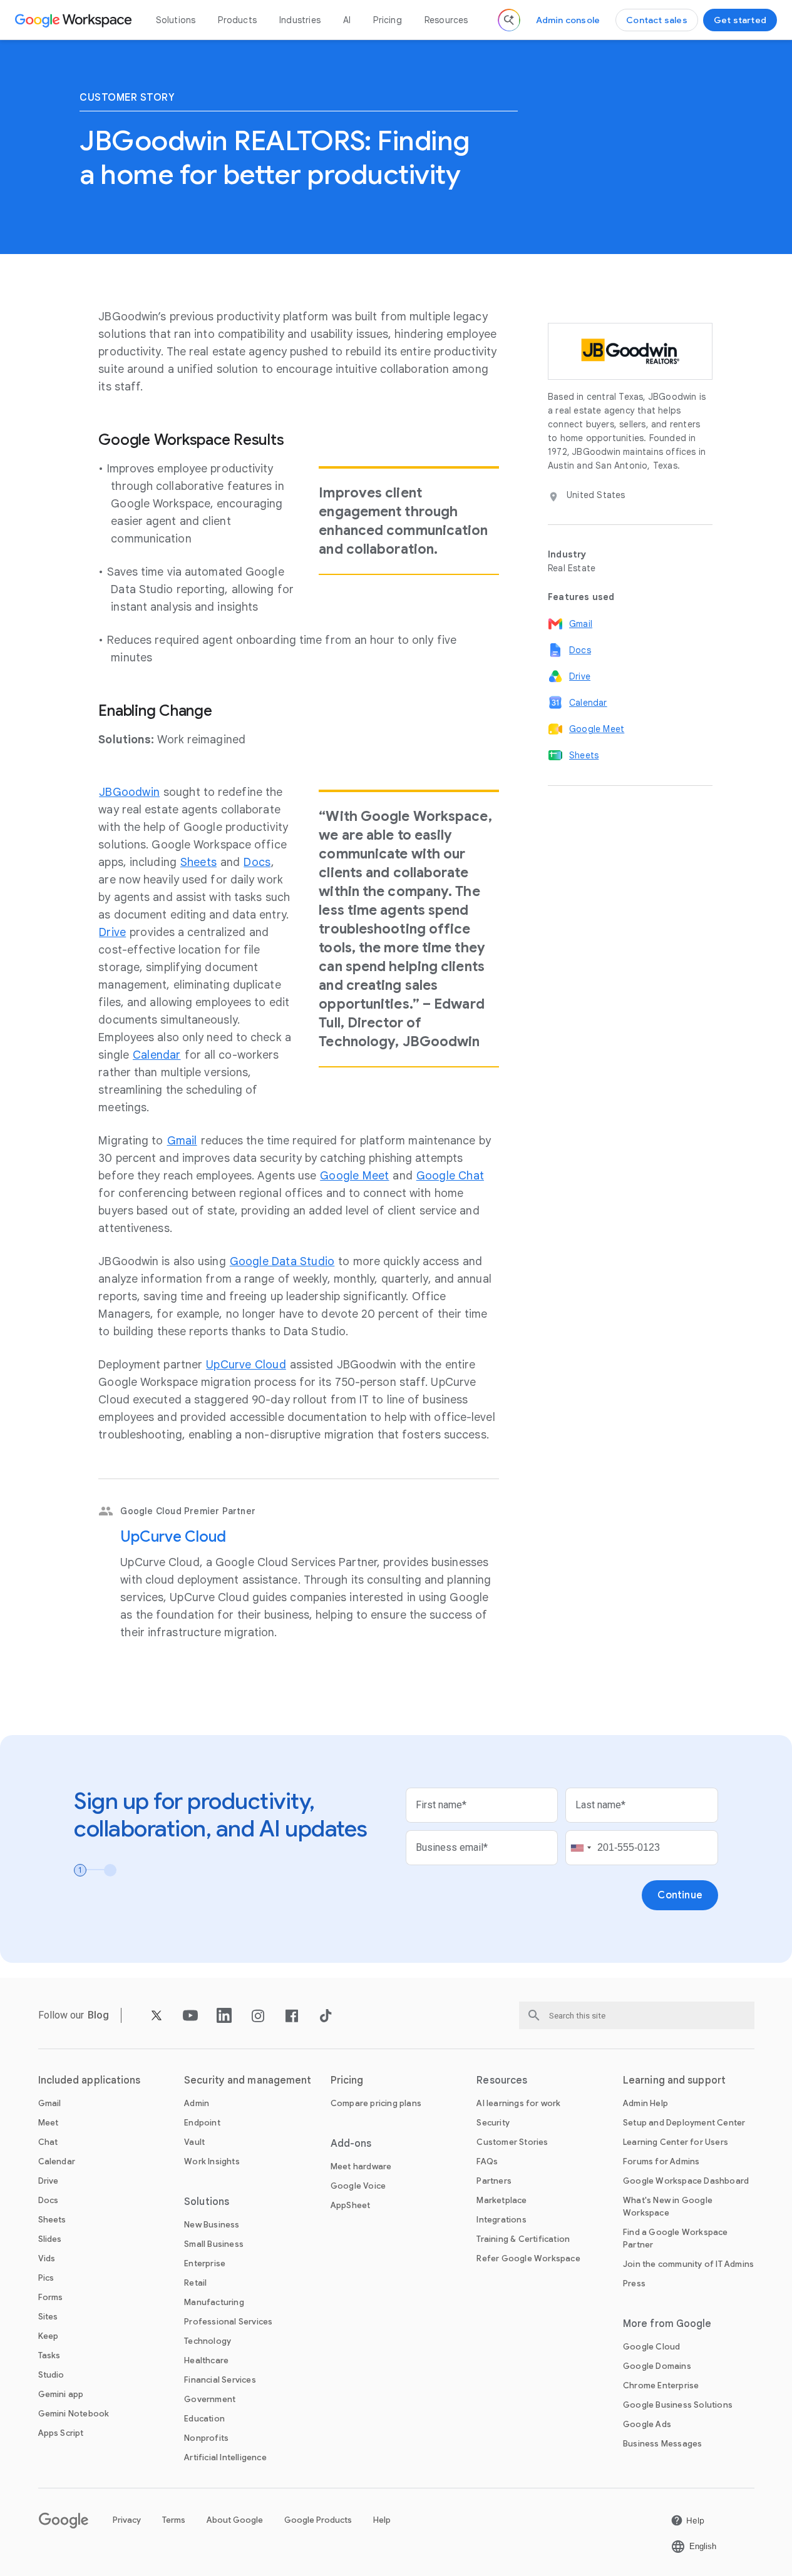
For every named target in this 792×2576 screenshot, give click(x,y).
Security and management (248, 2080)
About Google (235, 2520)
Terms (174, 2520)
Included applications (90, 2080)
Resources (446, 20)
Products (237, 20)
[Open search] (509, 20)
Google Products (318, 2520)
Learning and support (674, 2080)
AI (347, 20)
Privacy (127, 2520)
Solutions (176, 20)
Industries (300, 20)
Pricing (387, 20)
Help (382, 2520)
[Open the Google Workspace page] (75, 20)
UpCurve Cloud (173, 1537)
